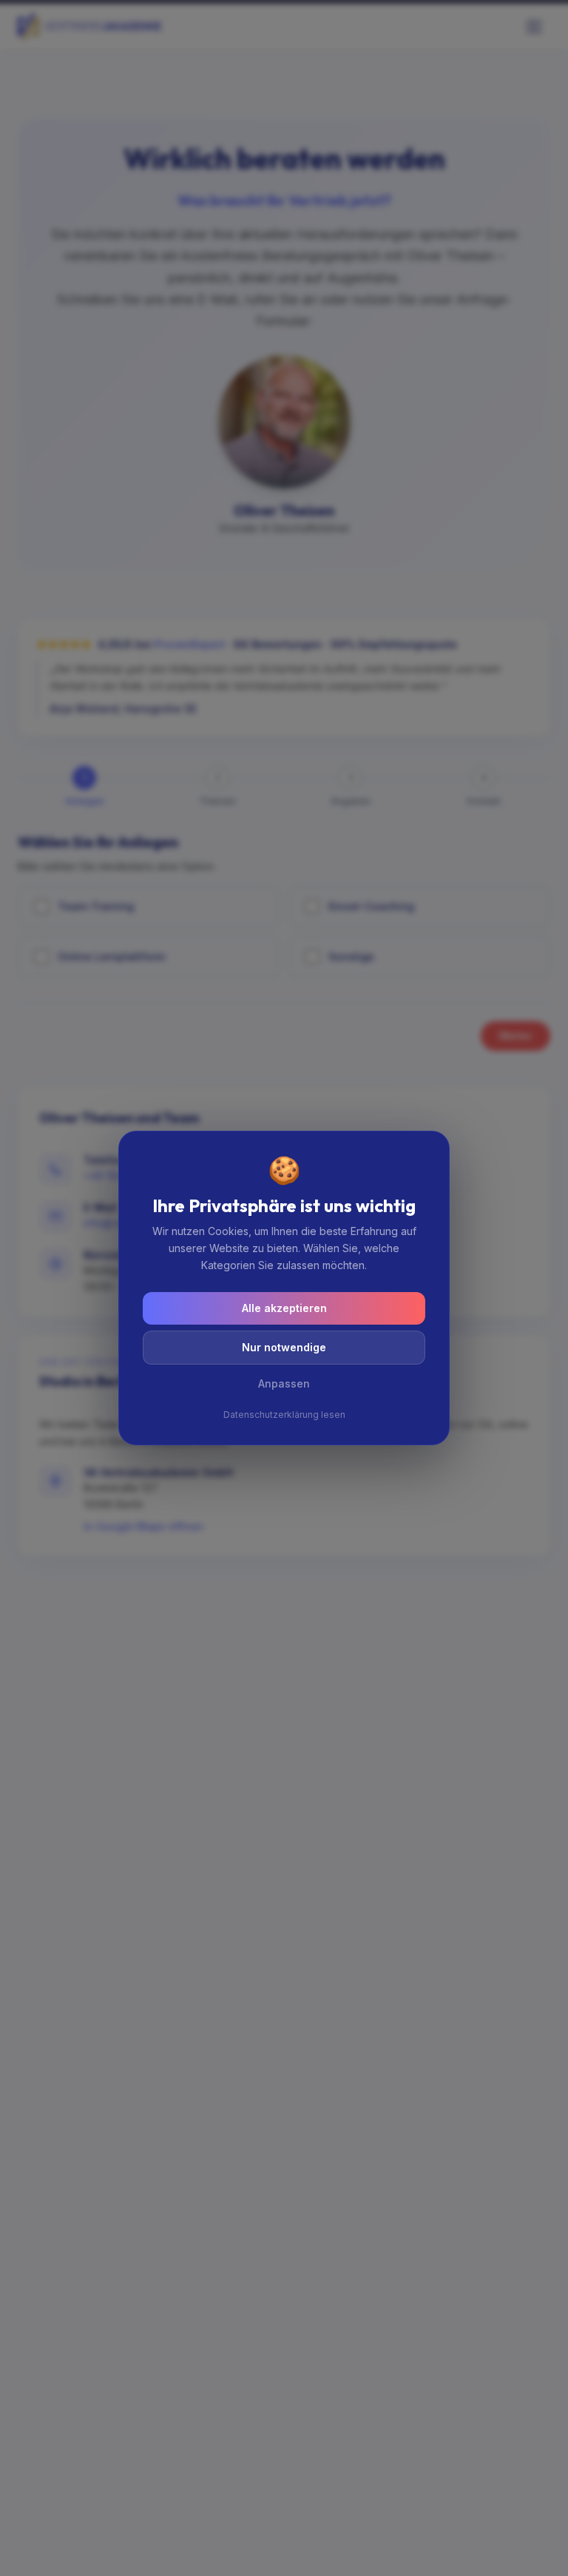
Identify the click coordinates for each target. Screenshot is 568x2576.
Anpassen (284, 1383)
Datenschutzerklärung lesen (284, 1415)
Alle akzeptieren (284, 1308)
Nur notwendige (284, 1347)
